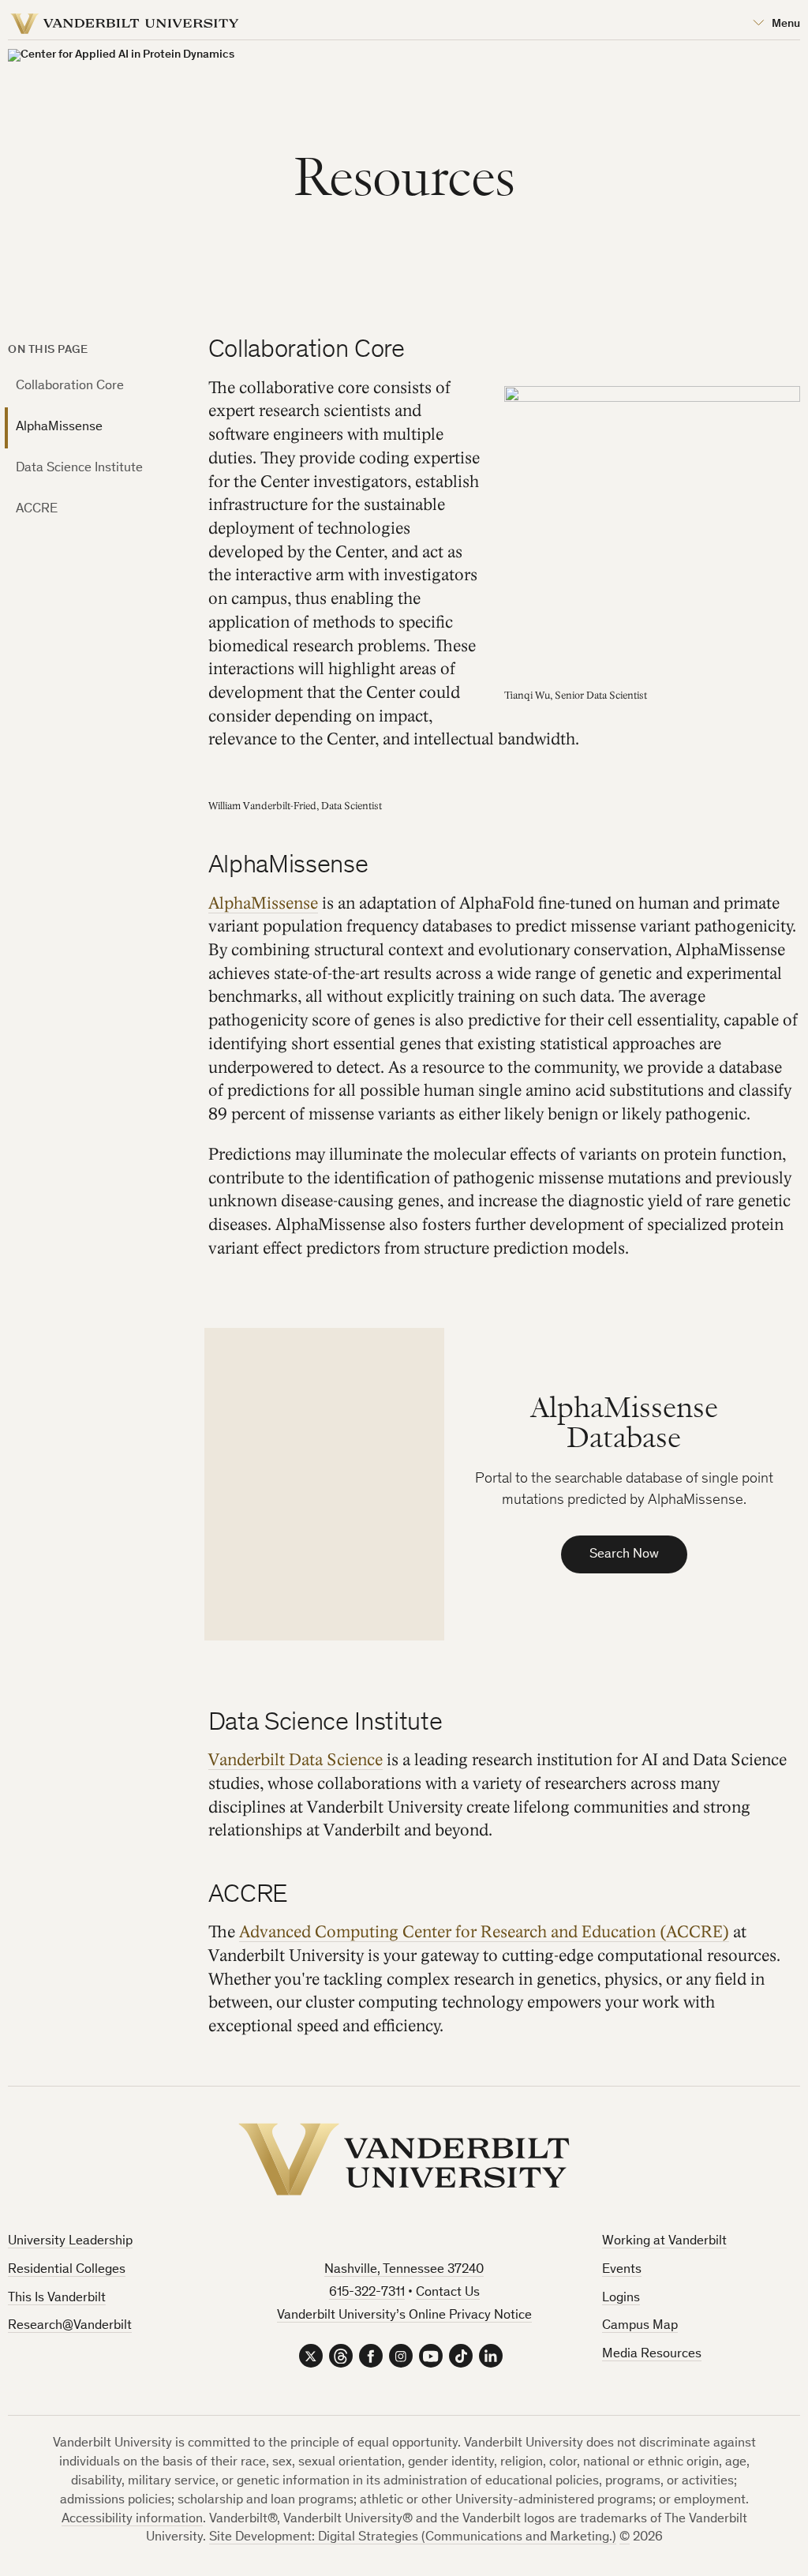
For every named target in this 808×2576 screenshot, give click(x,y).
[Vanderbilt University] (404, 2159)
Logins (621, 2299)
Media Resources (652, 2355)
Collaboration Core (70, 386)
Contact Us (448, 2293)
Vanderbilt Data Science (296, 1760)
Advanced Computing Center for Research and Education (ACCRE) (484, 1932)
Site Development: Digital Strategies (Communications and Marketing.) (413, 2538)
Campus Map (640, 2326)
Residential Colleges (67, 2270)
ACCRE (37, 510)
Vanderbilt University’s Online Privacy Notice (404, 2316)
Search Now (624, 1555)
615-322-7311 (367, 2293)
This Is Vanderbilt (57, 2299)
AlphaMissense (59, 427)
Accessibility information (132, 2520)
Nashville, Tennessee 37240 (404, 2270)
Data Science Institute (79, 469)
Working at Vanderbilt (664, 2242)
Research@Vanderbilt (70, 2326)
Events (622, 2270)
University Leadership (70, 2242)
